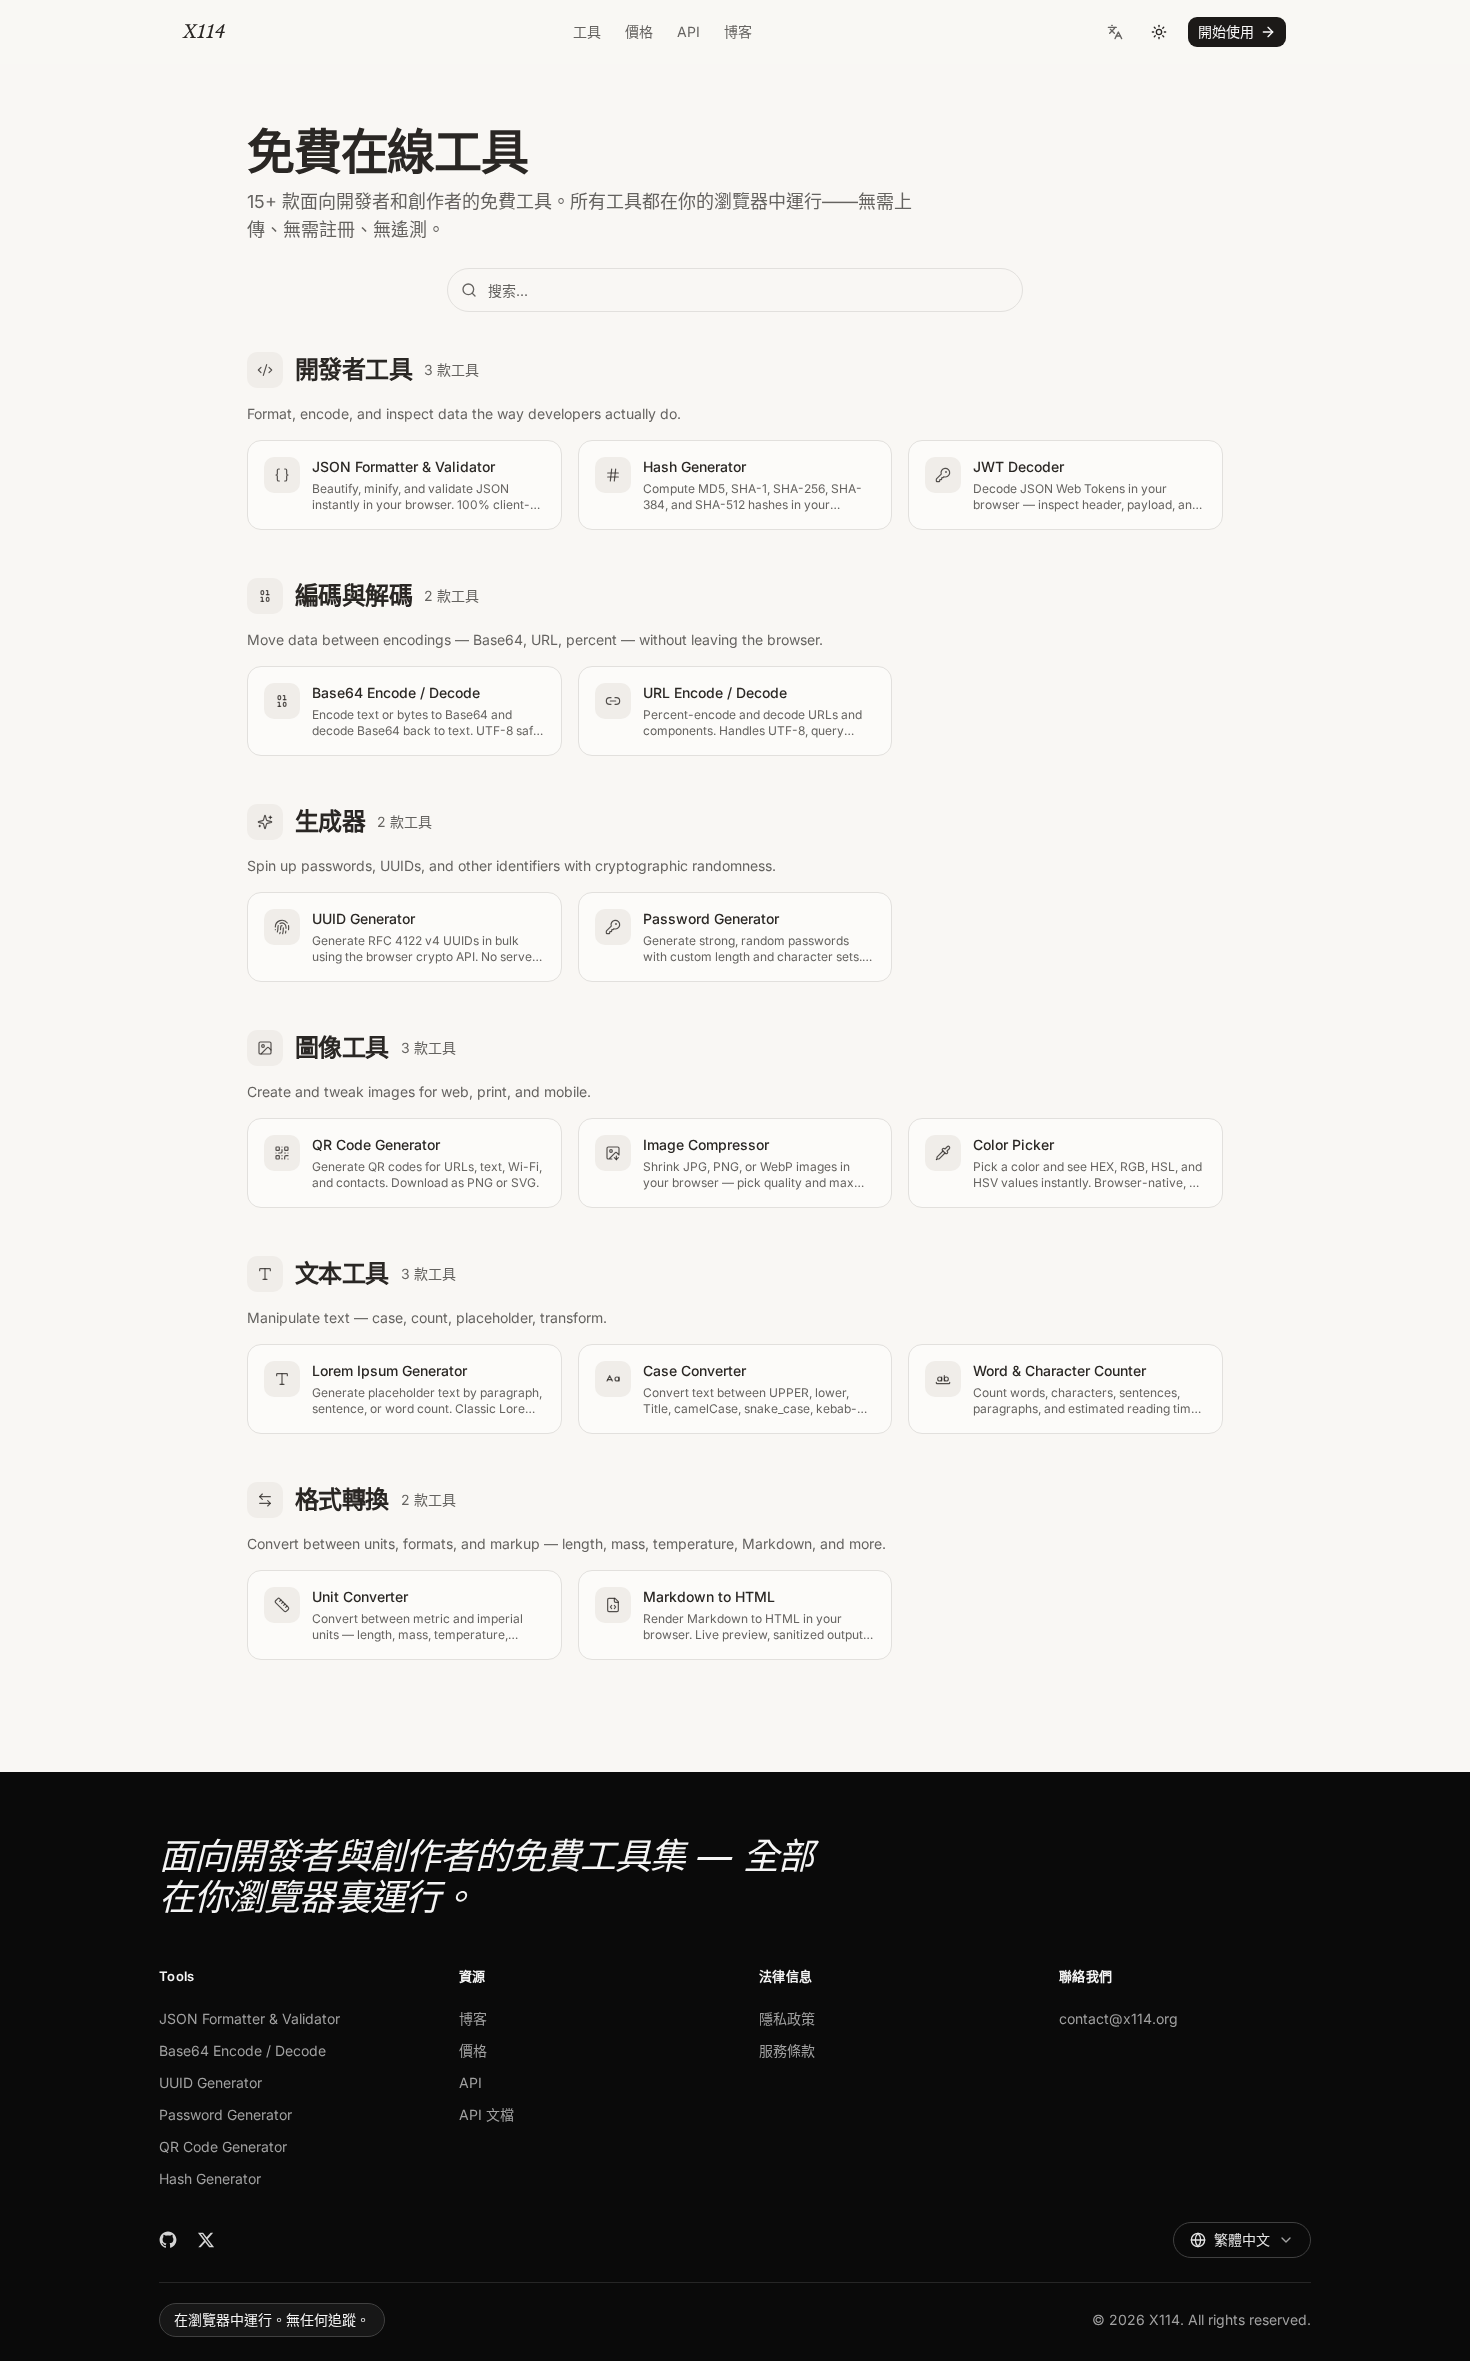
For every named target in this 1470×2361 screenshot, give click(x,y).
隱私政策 (787, 2018)
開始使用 (1226, 31)
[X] (206, 2240)
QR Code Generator (223, 2146)
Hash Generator (210, 2178)
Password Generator (225, 2114)
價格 (639, 31)
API (688, 31)
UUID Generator (210, 2082)
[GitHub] (168, 2240)
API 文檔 (486, 2114)
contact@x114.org (1118, 2018)
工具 (587, 31)
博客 (738, 31)
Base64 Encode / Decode (242, 2050)
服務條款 (787, 2050)
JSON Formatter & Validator (249, 2018)
